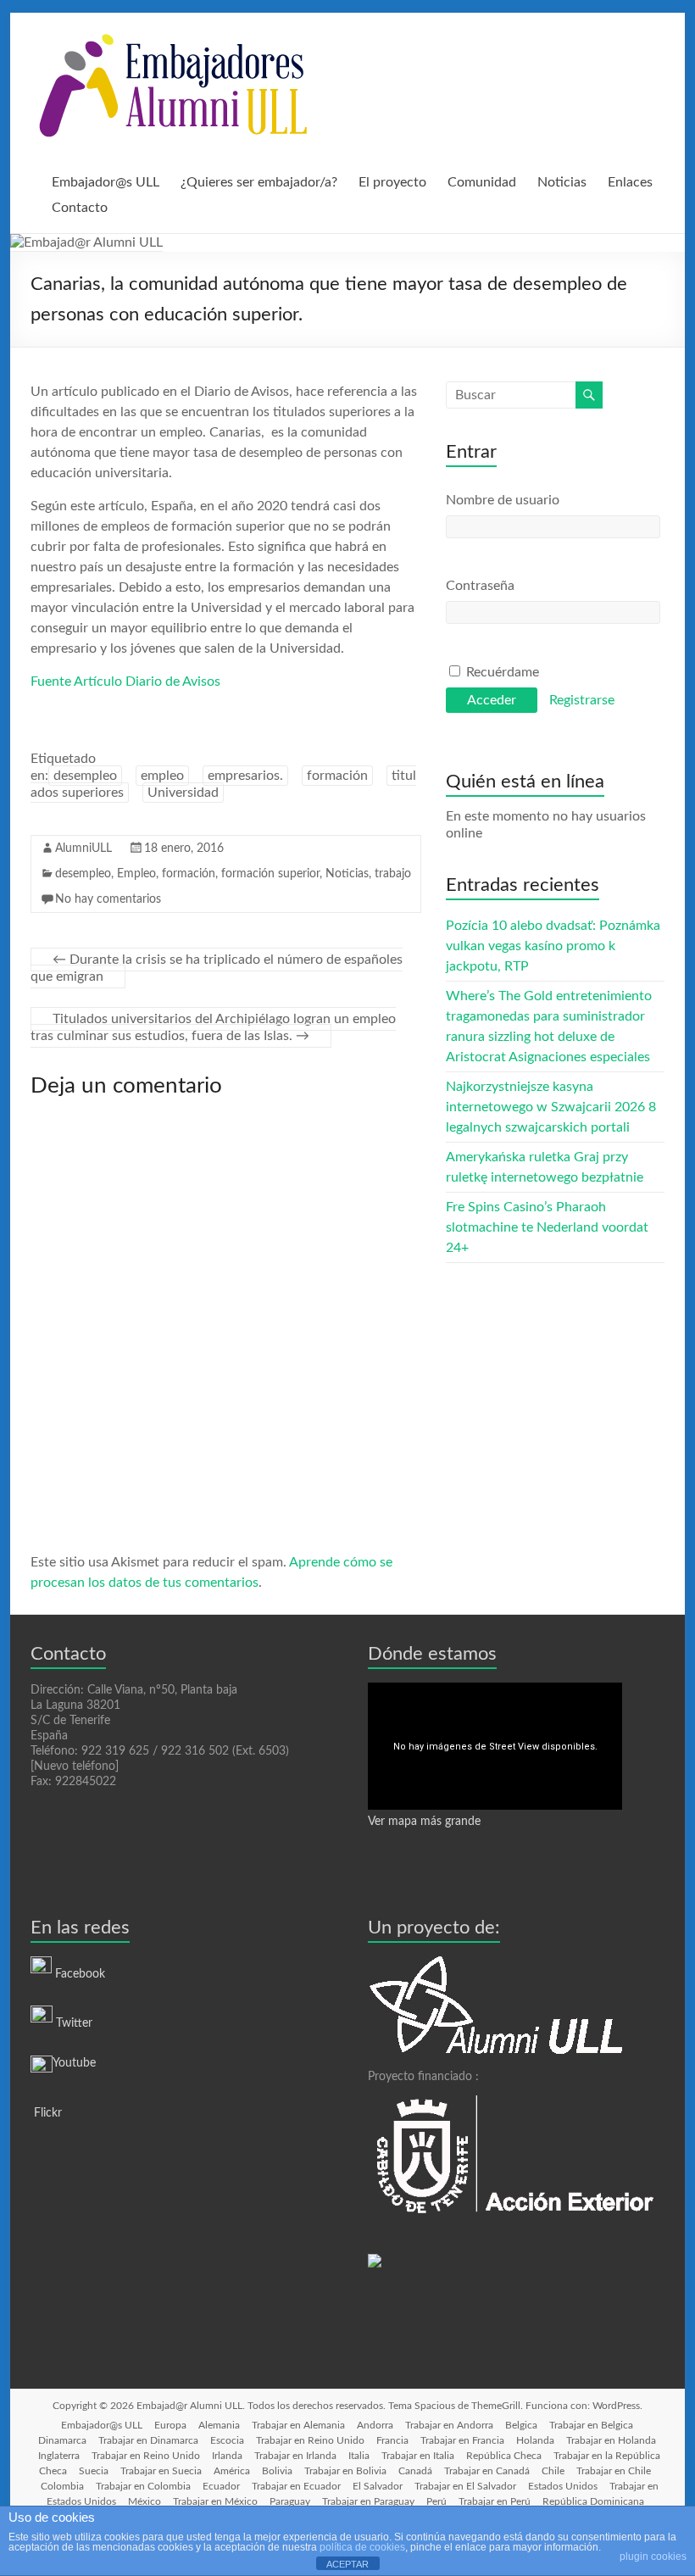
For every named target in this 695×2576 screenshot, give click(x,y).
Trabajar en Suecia (161, 2471)
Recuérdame (501, 672)
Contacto (80, 208)
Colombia (62, 2486)
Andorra (375, 2425)
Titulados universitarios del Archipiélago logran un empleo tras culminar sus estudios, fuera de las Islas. (213, 1027)
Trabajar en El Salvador (465, 2486)
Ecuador (221, 2486)
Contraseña (480, 586)
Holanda (535, 2440)
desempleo (85, 776)
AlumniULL (83, 848)
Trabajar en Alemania (298, 2425)
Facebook (80, 1974)
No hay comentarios (108, 899)
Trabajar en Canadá (487, 2471)
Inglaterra (59, 2456)
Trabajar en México (215, 2501)
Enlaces (630, 182)
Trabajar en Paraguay (368, 2501)
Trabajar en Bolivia (345, 2471)
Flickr (46, 2113)
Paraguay (290, 2501)
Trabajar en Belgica (591, 2425)
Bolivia (277, 2471)
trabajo (393, 874)
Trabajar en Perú (495, 2501)
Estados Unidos (563, 2486)
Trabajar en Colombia (143, 2486)
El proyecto (392, 182)
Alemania (219, 2425)
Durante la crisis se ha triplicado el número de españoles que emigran (217, 968)
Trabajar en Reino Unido (310, 2440)
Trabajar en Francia (462, 2440)
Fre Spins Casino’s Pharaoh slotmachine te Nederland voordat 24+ (547, 1227)
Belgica (521, 2425)
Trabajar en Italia (418, 2456)
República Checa (504, 2456)
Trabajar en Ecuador (296, 2486)
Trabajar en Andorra (449, 2425)
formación (337, 776)
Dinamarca (62, 2440)
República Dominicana (593, 2501)
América (232, 2471)
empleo (162, 776)
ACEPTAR (347, 2564)
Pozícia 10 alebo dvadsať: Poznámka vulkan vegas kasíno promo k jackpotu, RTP (553, 946)
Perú (436, 2501)
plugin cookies (653, 2557)
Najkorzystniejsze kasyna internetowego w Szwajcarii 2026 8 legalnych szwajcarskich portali (551, 1107)
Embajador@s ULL (106, 182)
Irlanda (227, 2456)
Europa (170, 2425)
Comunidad (482, 182)
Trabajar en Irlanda (295, 2456)
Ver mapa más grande (424, 1822)
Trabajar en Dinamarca (148, 2440)
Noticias (562, 182)
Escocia (227, 2440)
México (145, 2501)
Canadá (415, 2471)
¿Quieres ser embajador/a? (259, 182)
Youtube (74, 2063)
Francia (392, 2440)
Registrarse (582, 700)
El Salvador (378, 2486)
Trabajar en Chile (614, 2471)
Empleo (136, 874)
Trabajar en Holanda (611, 2440)
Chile (553, 2471)
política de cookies (362, 2547)
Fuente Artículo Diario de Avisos (125, 682)
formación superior (270, 874)
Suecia (94, 2471)
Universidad (183, 793)
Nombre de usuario (503, 500)
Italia (359, 2456)
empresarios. (245, 776)
